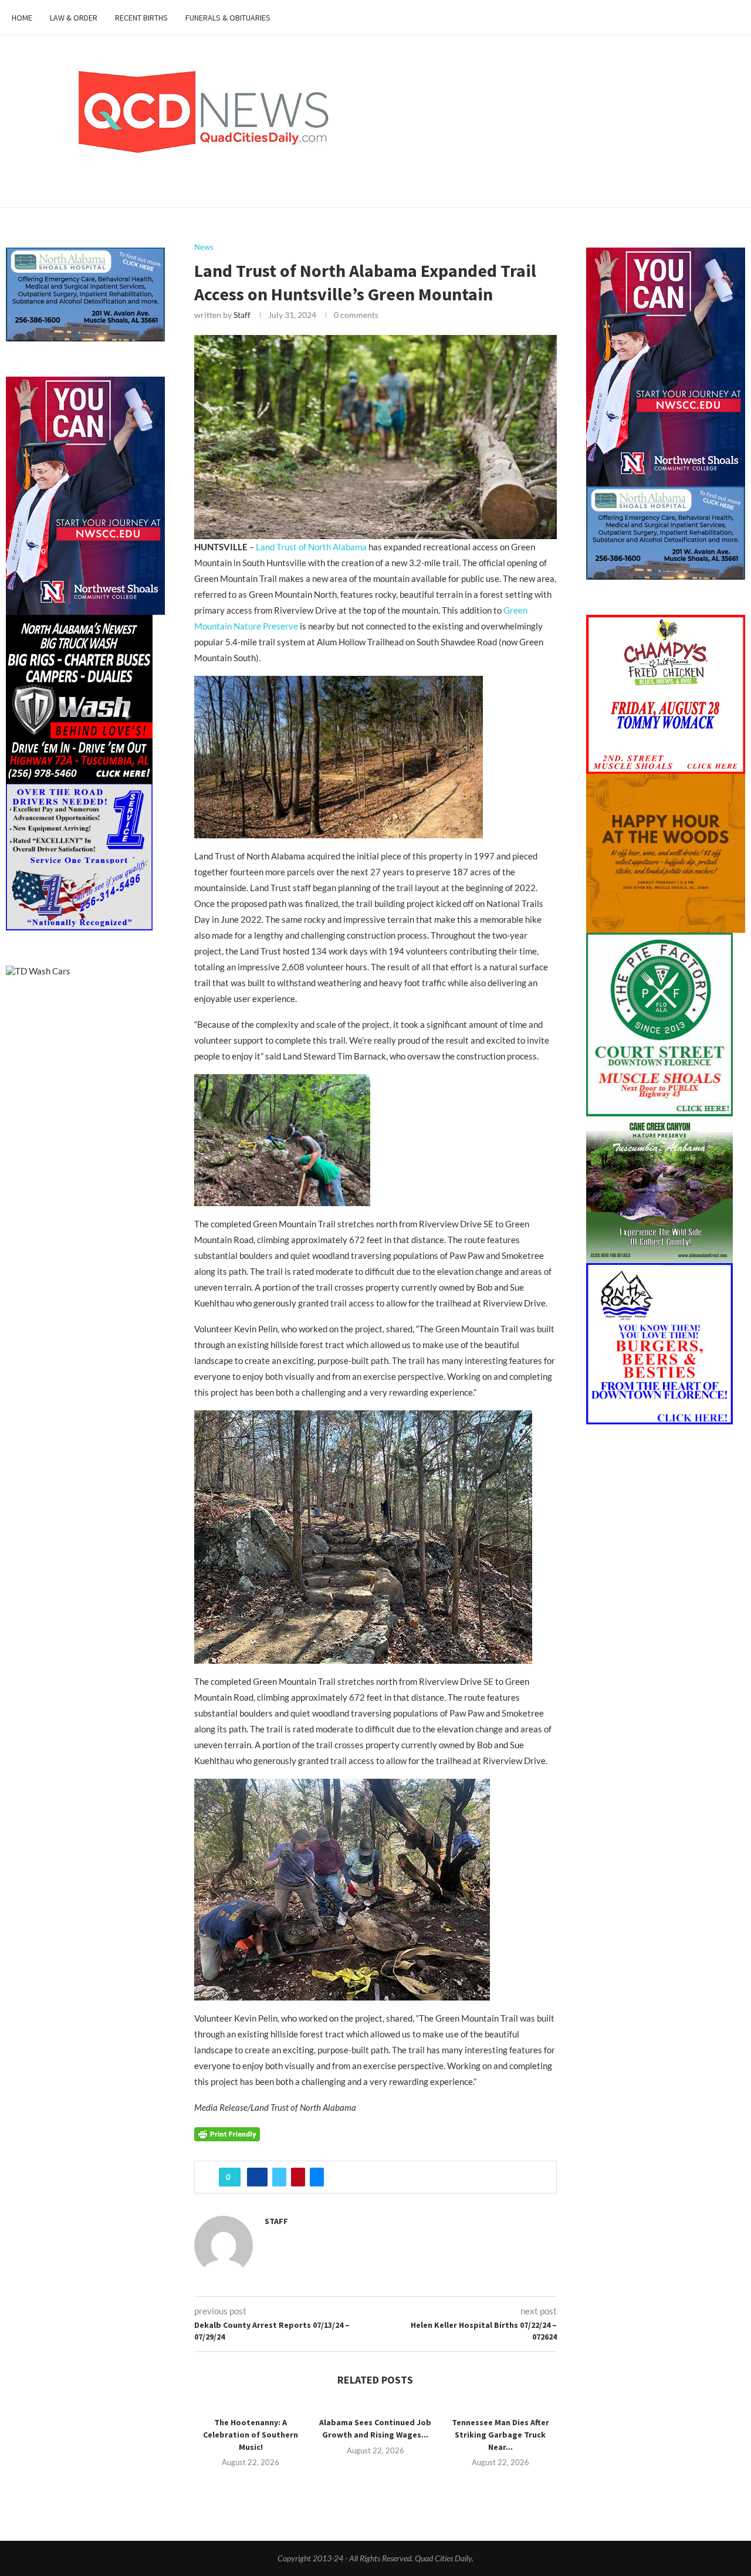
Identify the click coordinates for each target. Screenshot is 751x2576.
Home (22, 18)
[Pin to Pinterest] (298, 2177)
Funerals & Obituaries (228, 18)
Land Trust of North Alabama (311, 547)
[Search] (733, 18)
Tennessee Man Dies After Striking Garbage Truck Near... (500, 2434)
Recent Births (141, 18)
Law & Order (74, 18)
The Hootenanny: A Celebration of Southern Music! (251, 2434)
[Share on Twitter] (279, 2177)
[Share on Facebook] (257, 2177)
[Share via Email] (317, 2177)
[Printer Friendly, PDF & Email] (227, 2133)
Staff (242, 315)
